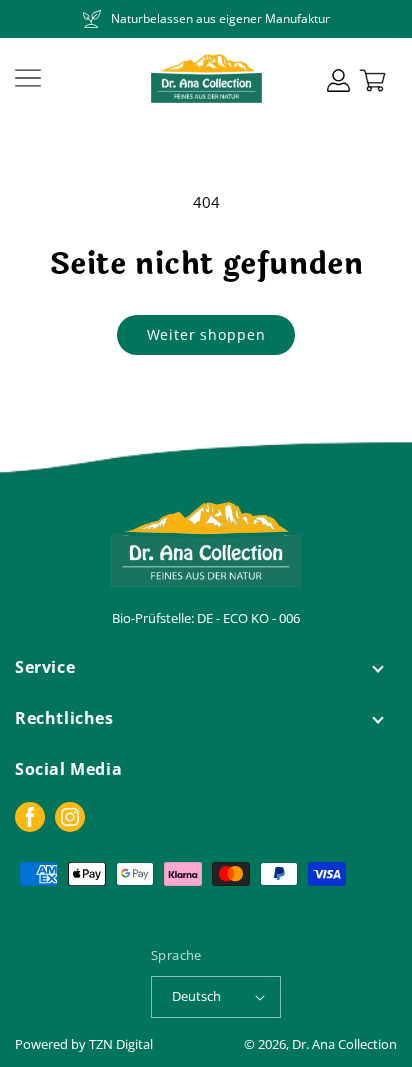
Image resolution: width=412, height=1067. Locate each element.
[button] (28, 78)
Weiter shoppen (206, 334)
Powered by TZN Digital (84, 1044)
